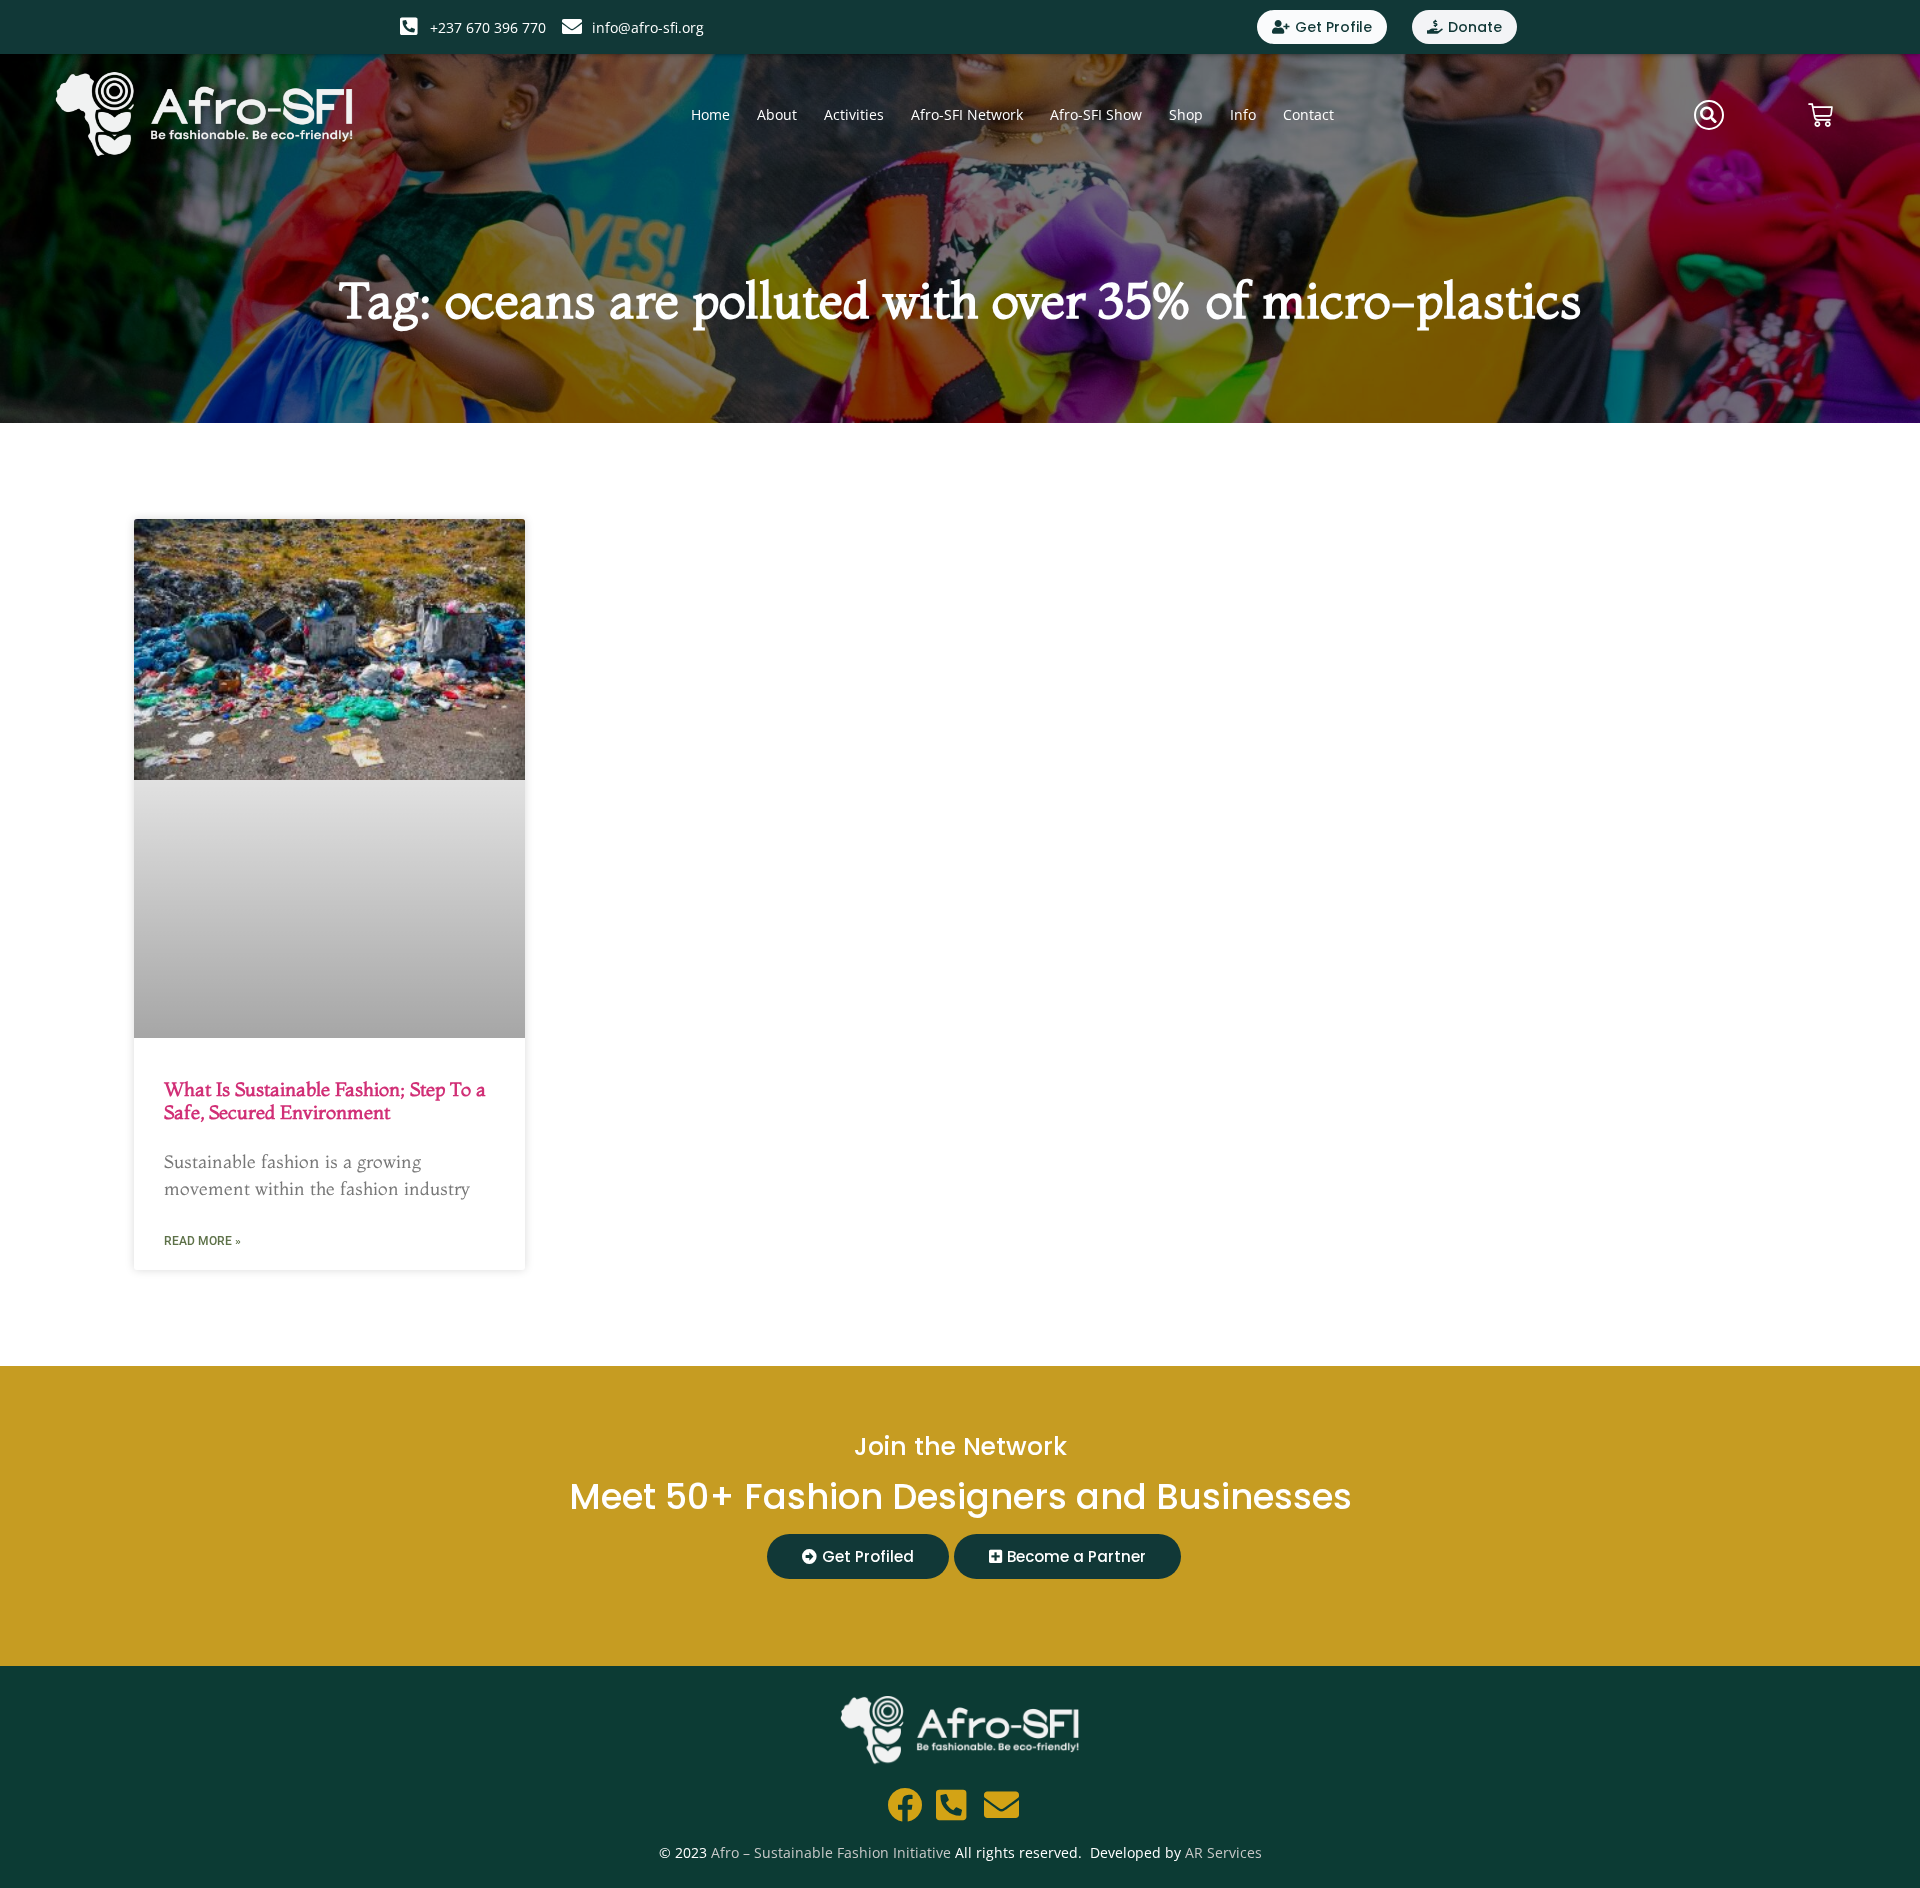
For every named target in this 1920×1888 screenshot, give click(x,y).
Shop (1186, 114)
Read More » (202, 1241)
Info (1243, 114)
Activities (854, 114)
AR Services (1223, 1852)
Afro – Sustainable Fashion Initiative (831, 1852)
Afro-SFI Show (1096, 114)
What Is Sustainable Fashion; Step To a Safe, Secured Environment (325, 1100)
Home (710, 114)
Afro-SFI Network (967, 114)
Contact (1308, 114)
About (777, 114)
